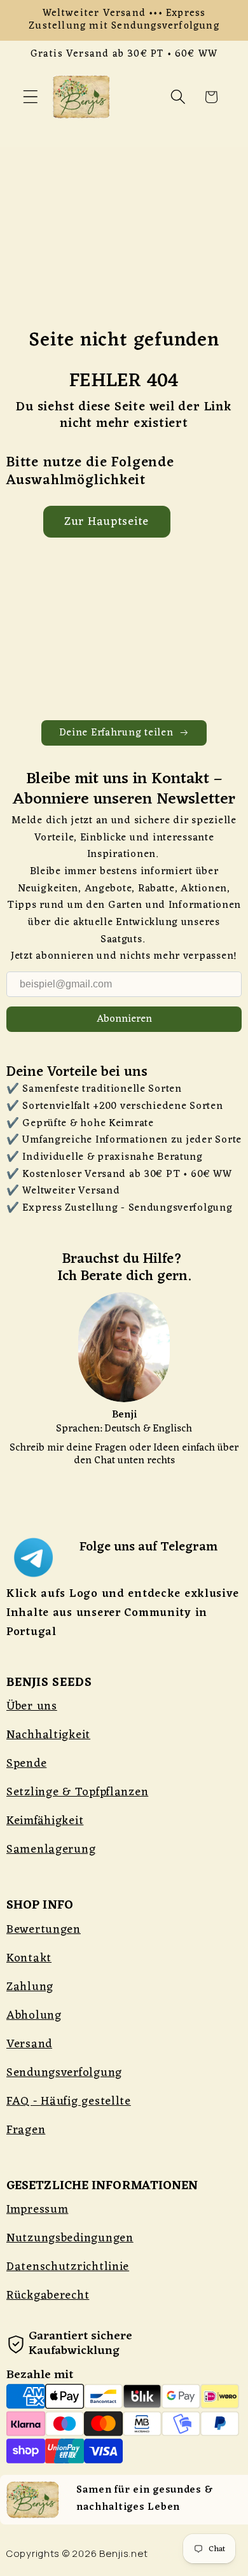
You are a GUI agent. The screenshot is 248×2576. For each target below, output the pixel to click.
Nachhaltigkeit (48, 1735)
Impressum (37, 2210)
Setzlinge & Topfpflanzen (77, 1792)
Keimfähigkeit (45, 1821)
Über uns (32, 1706)
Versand (29, 2044)
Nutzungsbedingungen (70, 2238)
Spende (26, 1764)
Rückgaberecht (48, 2295)
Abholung (34, 2016)
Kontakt (29, 1958)
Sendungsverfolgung (64, 2073)
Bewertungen (44, 1930)
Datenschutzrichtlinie (68, 2267)
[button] (31, 97)
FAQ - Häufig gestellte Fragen (69, 2116)
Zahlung (30, 1987)
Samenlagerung (51, 1849)
